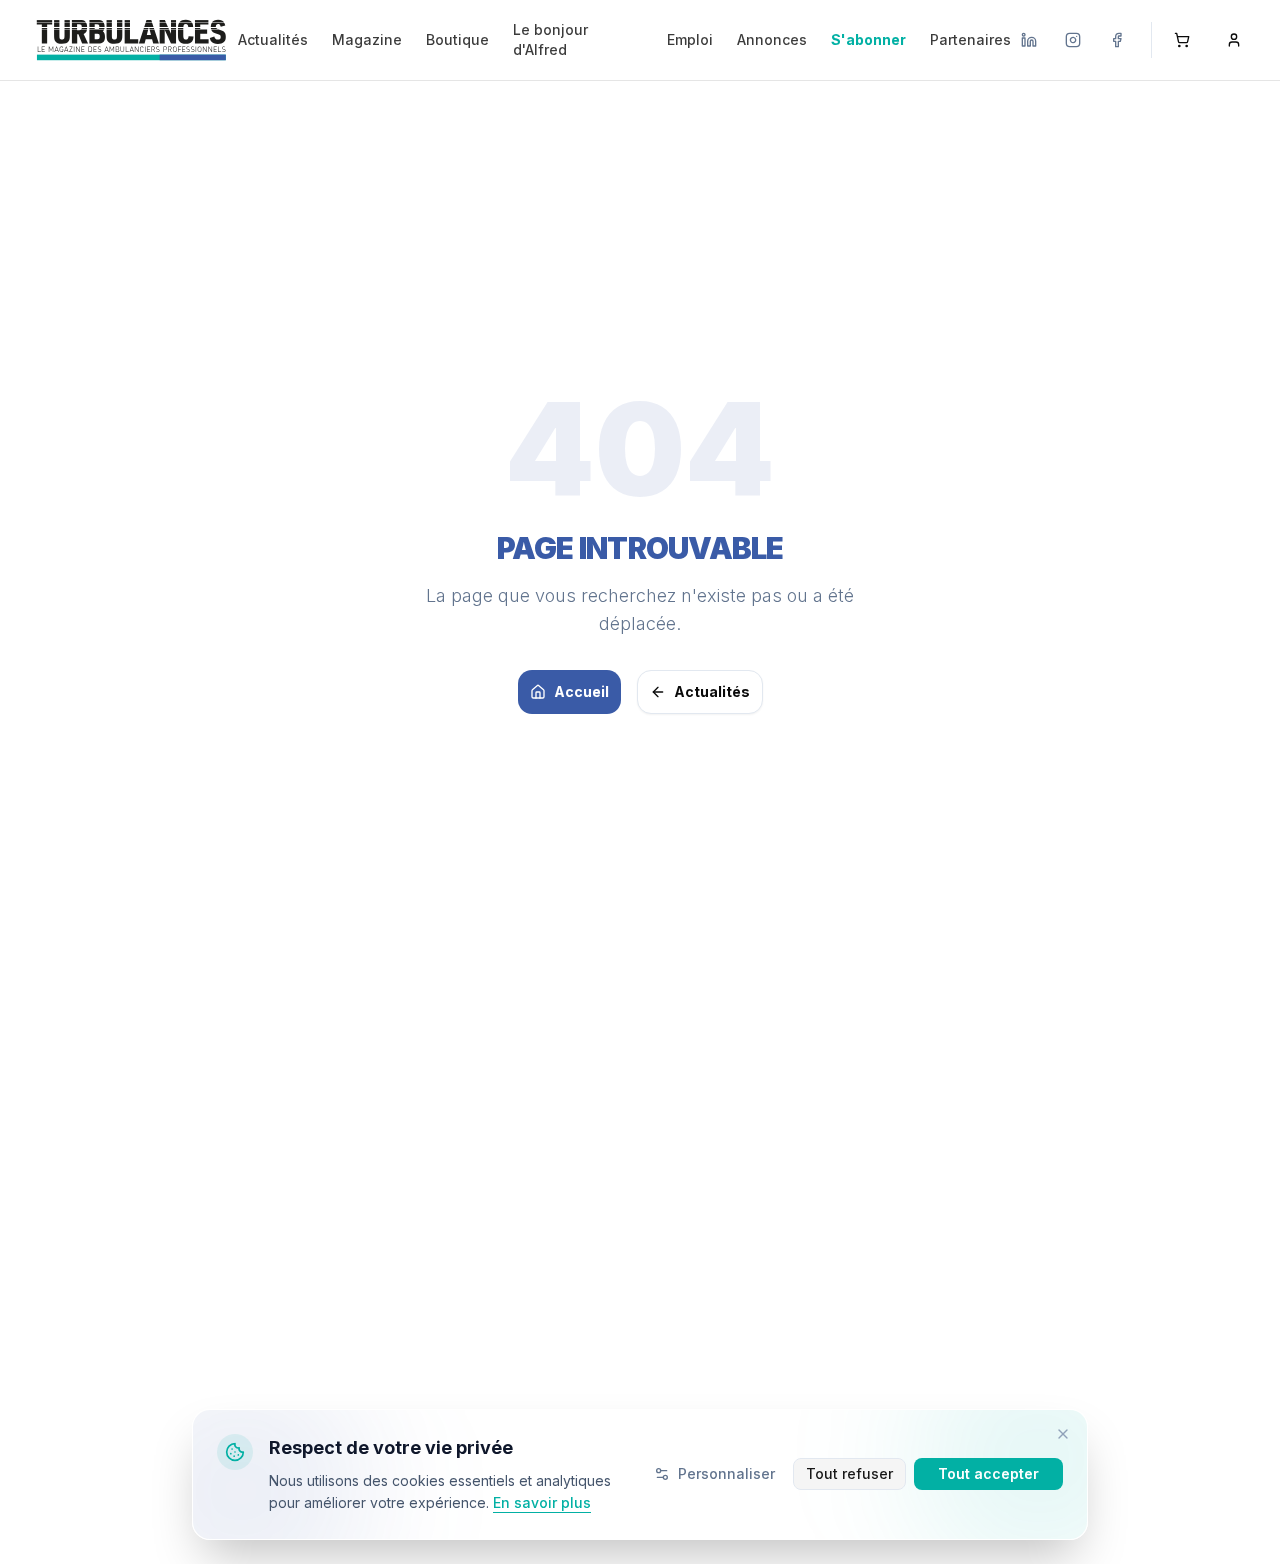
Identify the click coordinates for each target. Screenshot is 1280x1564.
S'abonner (868, 39)
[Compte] (1234, 40)
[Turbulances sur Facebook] (1117, 40)
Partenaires (970, 39)
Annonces (772, 39)
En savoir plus (542, 1502)
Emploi (690, 39)
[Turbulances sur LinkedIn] (1029, 40)
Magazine (367, 39)
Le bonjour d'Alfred (550, 39)
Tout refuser (849, 1473)
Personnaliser (726, 1473)
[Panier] (1182, 40)
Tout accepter (988, 1473)
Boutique (457, 39)
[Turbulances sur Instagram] (1073, 40)
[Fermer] (1063, 1434)
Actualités (273, 39)
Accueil (581, 691)
